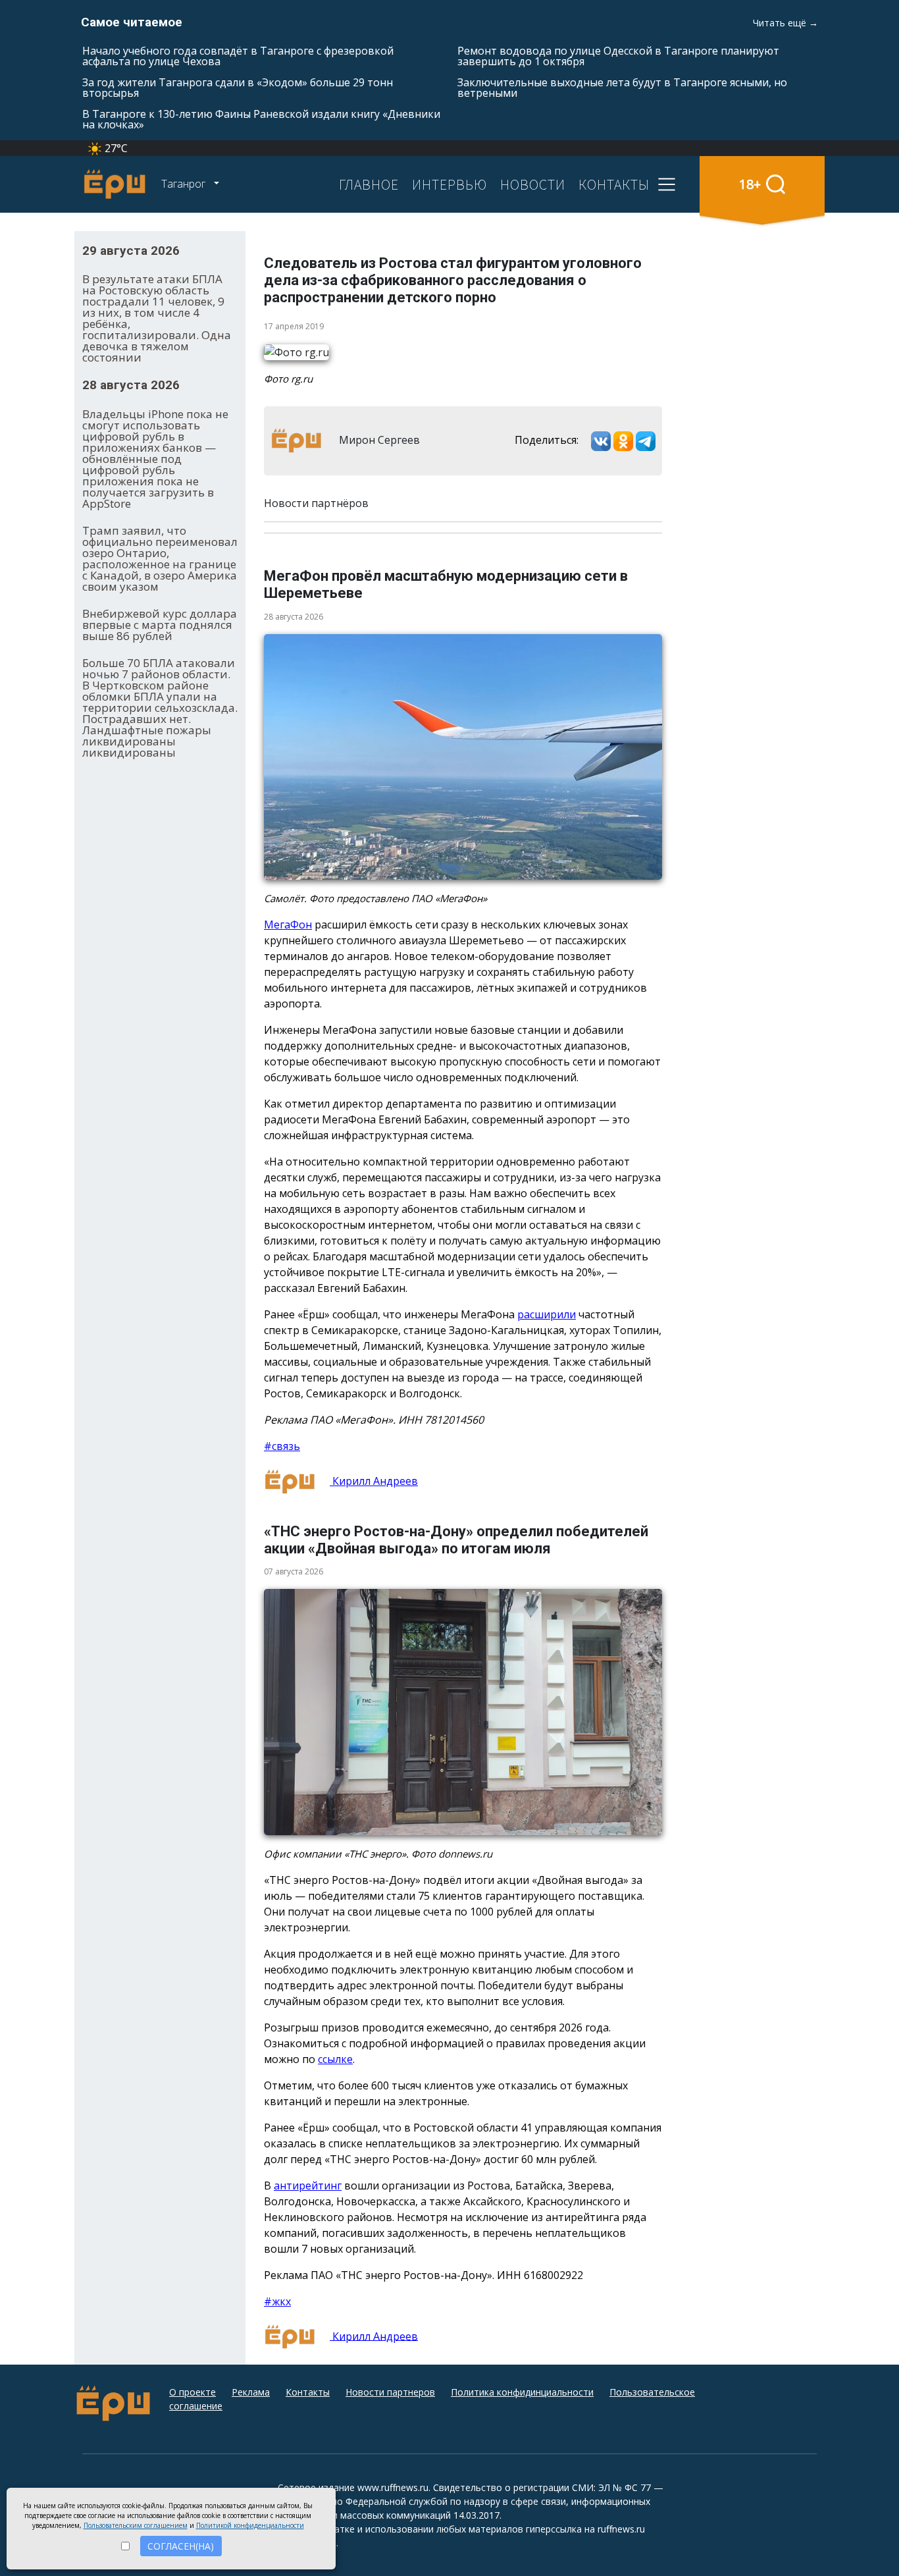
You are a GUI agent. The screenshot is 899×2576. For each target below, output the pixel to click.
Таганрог (185, 184)
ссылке (335, 2059)
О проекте (193, 2392)
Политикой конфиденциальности (250, 2525)
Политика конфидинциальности (522, 2392)
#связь (282, 1446)
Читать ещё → (785, 23)
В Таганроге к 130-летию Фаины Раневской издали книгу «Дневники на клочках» (261, 119)
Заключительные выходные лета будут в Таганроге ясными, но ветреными (622, 88)
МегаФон (288, 925)
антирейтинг (308, 2186)
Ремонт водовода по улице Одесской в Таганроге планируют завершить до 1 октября (618, 56)
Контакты (308, 2392)
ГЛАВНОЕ (369, 184)
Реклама (251, 2392)
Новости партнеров (390, 2392)
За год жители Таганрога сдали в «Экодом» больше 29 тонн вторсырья (238, 88)
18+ (750, 184)
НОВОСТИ (533, 184)
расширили (547, 1314)
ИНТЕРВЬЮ (449, 184)
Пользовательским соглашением (136, 2525)
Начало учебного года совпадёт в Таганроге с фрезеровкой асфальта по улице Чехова (238, 56)
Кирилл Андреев (374, 1481)
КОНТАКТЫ (614, 184)
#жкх (277, 2301)
